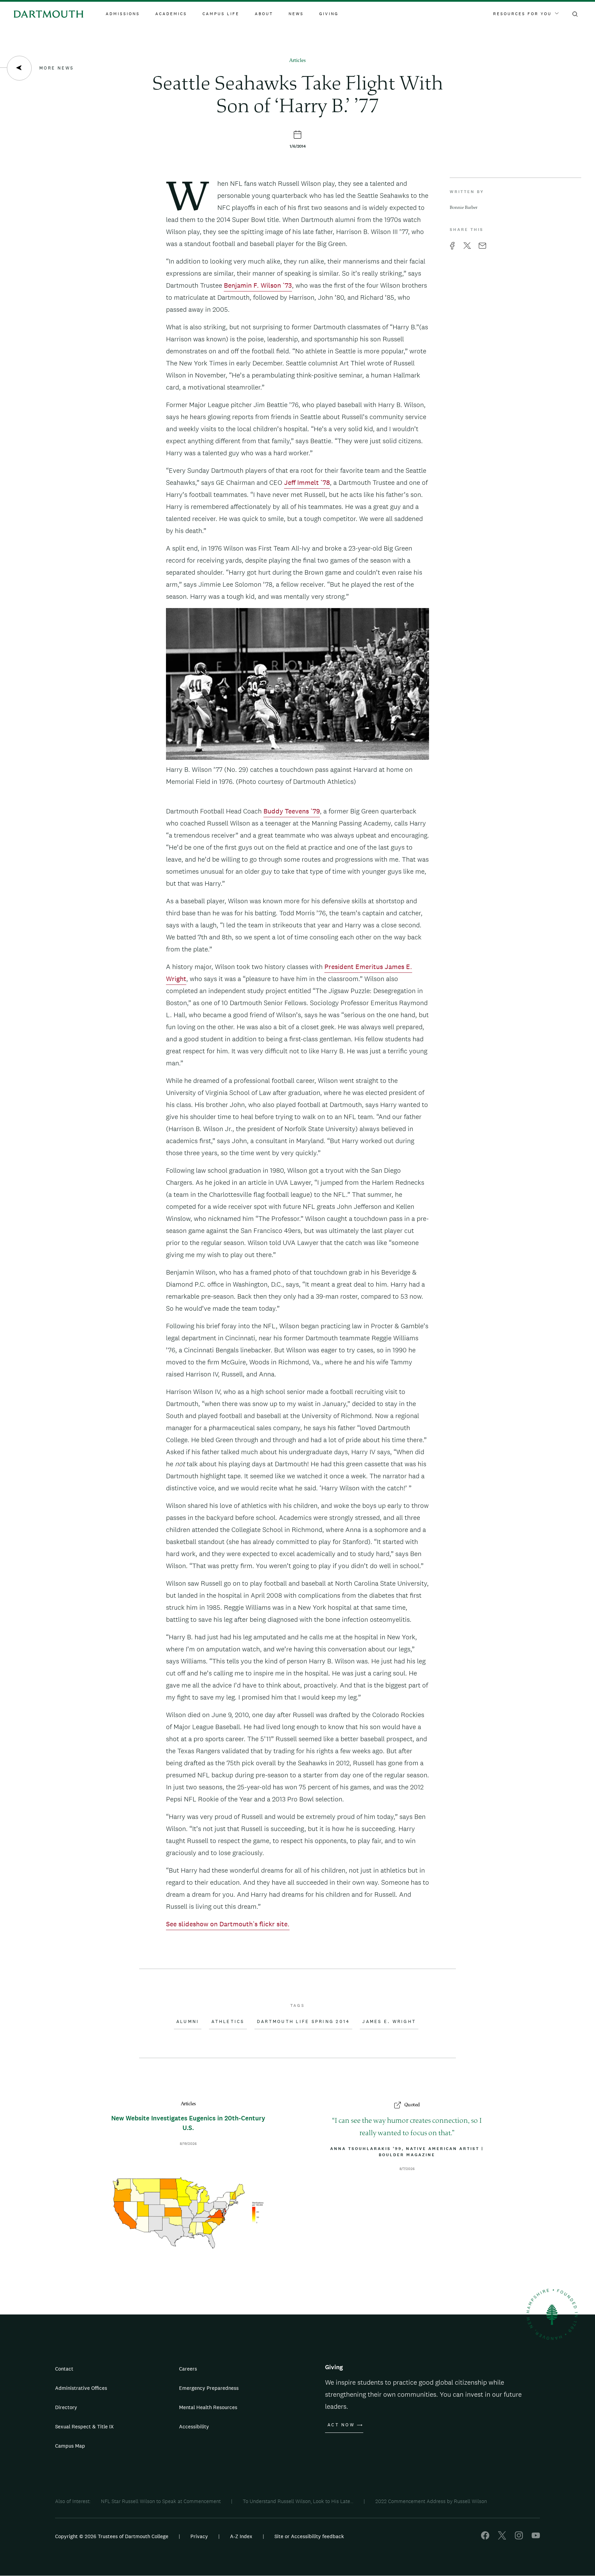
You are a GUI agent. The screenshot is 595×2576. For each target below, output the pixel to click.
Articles (297, 61)
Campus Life (221, 14)
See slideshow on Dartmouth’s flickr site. (228, 1924)
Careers (188, 2369)
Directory (66, 2407)
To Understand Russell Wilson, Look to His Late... (298, 2501)
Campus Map (70, 2446)
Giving (329, 14)
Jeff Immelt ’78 (307, 482)
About (264, 14)
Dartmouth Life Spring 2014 (304, 2022)
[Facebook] (485, 2538)
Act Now (341, 2425)
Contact (64, 2369)
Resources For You (522, 14)
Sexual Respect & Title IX (84, 2426)
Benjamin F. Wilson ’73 (258, 285)
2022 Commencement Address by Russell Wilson (431, 2501)
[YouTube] (536, 2538)
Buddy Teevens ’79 (292, 811)
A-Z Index (241, 2536)
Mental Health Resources (208, 2407)
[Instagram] (519, 2538)
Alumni (188, 2022)
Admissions (123, 14)
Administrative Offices (81, 2388)
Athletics (228, 2022)
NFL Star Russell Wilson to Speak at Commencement (161, 2501)
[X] (502, 2538)
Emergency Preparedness (209, 2388)
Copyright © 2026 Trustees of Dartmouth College (112, 2536)
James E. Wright (389, 2022)
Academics (171, 14)
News (296, 14)
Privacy (199, 2536)
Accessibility (194, 2426)
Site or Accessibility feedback (309, 2536)
